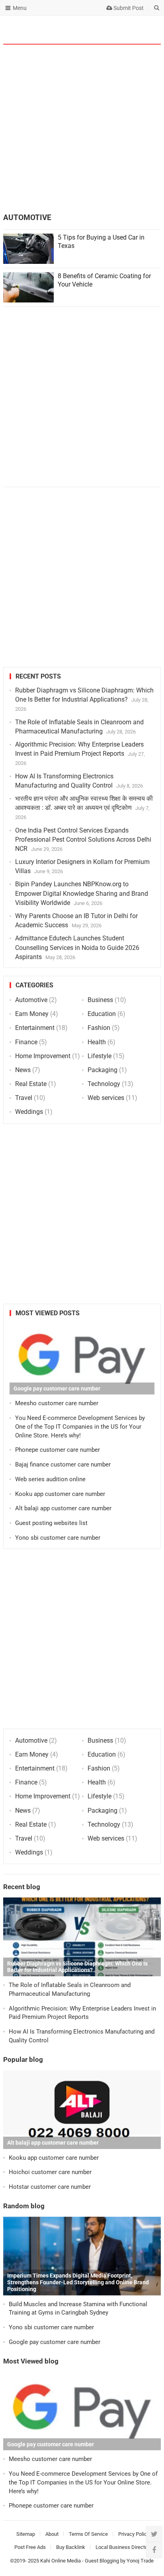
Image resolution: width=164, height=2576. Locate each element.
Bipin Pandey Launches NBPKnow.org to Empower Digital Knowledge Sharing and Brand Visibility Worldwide (82, 893)
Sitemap (26, 2534)
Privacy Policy (134, 2534)
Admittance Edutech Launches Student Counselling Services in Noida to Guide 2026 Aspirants (77, 947)
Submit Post (128, 8)
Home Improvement (43, 1056)
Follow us (124, 30)
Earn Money (32, 1014)
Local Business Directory (124, 2547)
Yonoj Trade (140, 2561)
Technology (104, 1084)
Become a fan (149, 30)
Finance (26, 1042)
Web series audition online (50, 1479)
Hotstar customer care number (50, 2187)
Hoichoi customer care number (50, 2172)
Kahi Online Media (61, 2561)
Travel (24, 1098)
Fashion (99, 1028)
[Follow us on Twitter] (154, 2534)
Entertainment (35, 1028)
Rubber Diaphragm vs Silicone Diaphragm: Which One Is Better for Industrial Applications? (77, 1967)
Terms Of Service (88, 2534)
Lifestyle (100, 1056)
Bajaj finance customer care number (63, 1464)
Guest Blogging (102, 2561)
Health (97, 1042)
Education (102, 1014)
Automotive (31, 1000)
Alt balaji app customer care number (63, 1508)
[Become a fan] (154, 2550)
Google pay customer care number (57, 1388)
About (52, 2534)
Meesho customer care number (57, 1403)
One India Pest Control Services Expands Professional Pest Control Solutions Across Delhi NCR (83, 839)
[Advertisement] (82, 130)
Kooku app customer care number (60, 1494)
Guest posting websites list (51, 1523)
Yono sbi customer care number (58, 1538)
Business (100, 1000)
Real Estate (31, 1084)
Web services (106, 1098)
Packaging (102, 1070)
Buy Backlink (71, 2547)
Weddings (29, 1112)
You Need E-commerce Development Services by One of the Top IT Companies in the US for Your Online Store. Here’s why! (80, 1427)
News (23, 1070)
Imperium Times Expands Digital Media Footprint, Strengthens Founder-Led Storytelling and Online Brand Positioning (78, 2282)
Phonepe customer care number (58, 1450)
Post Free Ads (30, 2547)
